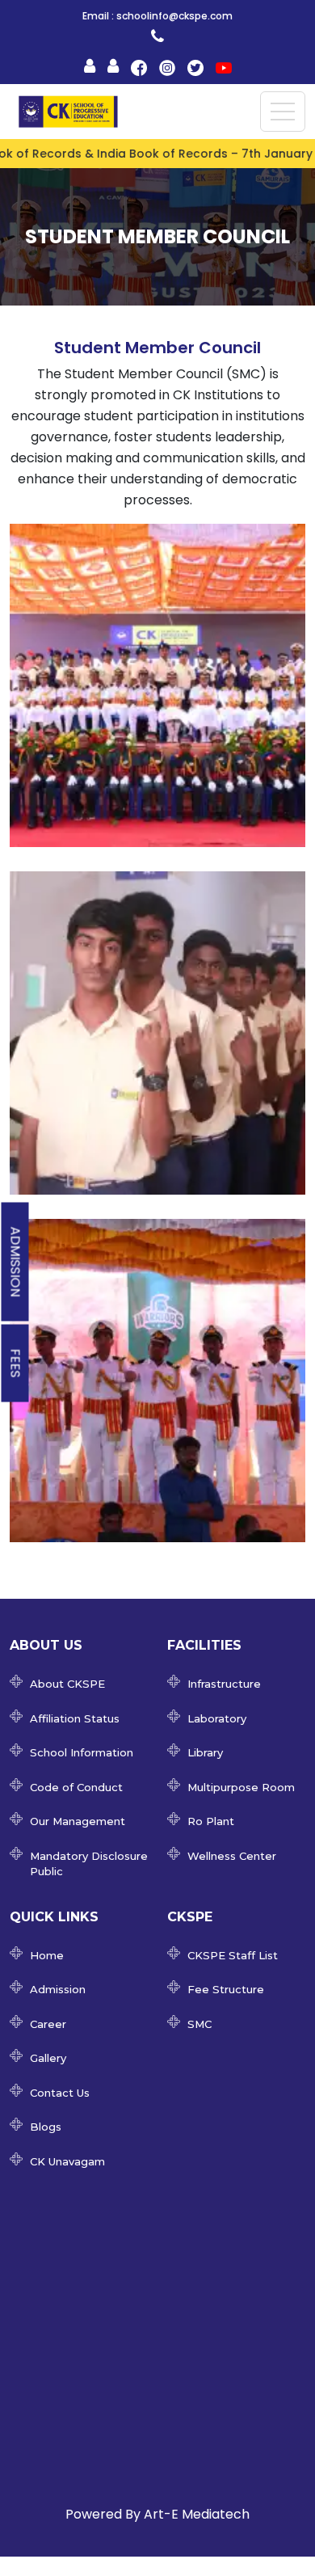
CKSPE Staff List (233, 1955)
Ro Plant (211, 1821)
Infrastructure (224, 1684)
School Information (82, 1752)
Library (205, 1752)
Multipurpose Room (241, 1787)
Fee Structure (226, 1989)
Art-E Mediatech (197, 2514)
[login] (157, 36)
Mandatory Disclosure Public (89, 1864)
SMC (199, 2024)
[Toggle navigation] (283, 112)
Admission (16, 1261)
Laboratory (217, 1718)
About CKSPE (67, 1684)
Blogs (46, 2127)
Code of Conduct (76, 1787)
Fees (16, 1363)
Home (47, 1955)
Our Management (78, 1821)
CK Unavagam (67, 2161)
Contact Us (60, 2093)
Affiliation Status (75, 1718)
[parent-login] (90, 66)
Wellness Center (232, 1856)
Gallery (48, 2058)
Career (48, 2024)
